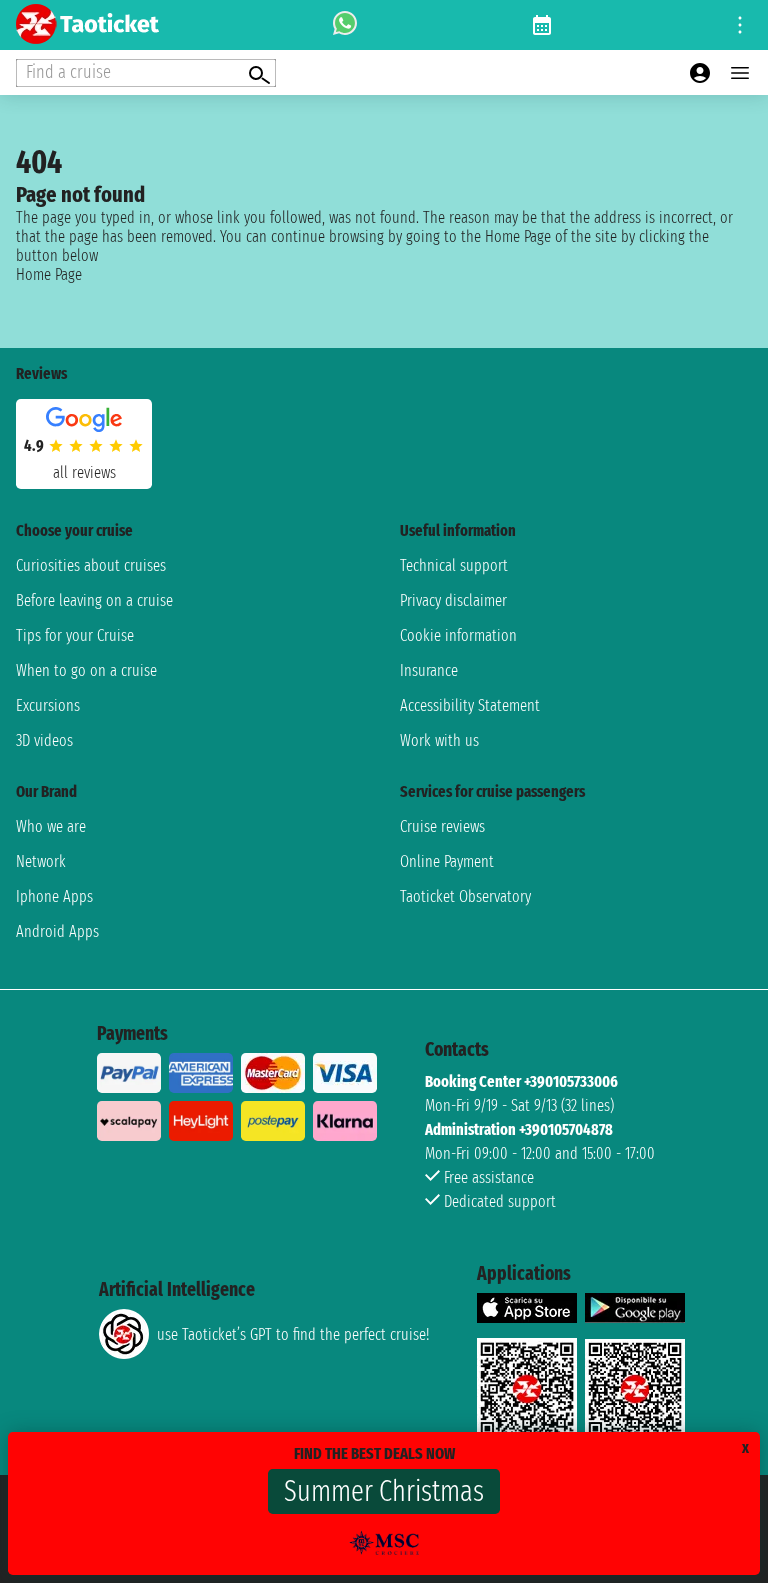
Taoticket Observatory (465, 896)
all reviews (84, 472)
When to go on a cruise (86, 670)
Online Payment (447, 861)
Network (41, 861)
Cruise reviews (442, 826)
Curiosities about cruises (91, 565)
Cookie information (458, 635)
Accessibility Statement (470, 705)
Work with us (439, 740)
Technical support (454, 565)
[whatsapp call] (345, 25)
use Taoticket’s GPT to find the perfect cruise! (293, 1334)
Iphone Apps (54, 896)
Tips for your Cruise (75, 635)
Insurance (429, 670)
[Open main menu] (740, 73)
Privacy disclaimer (453, 600)
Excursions (48, 705)
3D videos (44, 740)
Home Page (49, 274)
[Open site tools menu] (740, 25)
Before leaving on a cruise (94, 600)
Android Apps (57, 931)
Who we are (51, 826)
